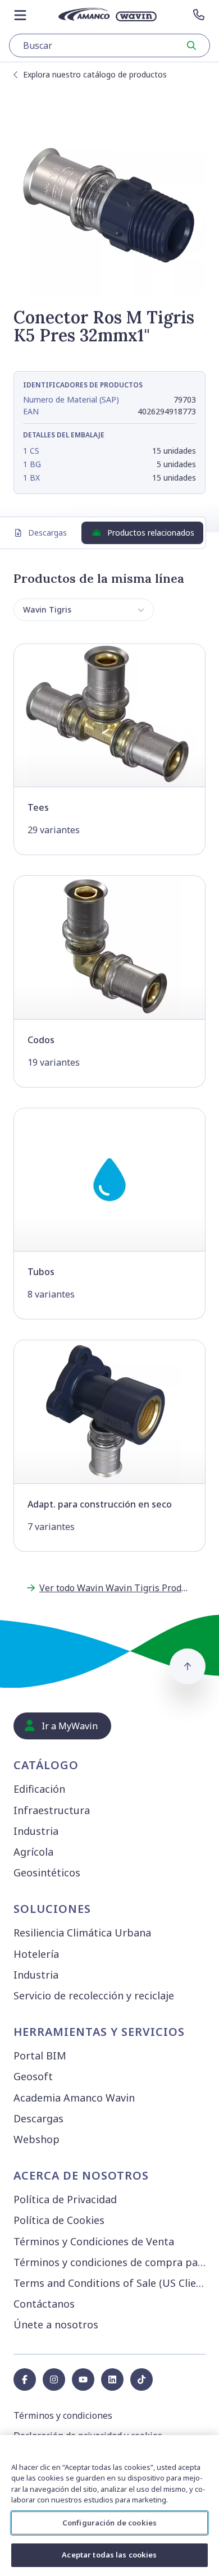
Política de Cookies (59, 2220)
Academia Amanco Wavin (74, 2098)
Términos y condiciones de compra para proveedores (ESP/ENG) (112, 2262)
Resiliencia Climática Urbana (82, 1933)
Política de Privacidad (65, 2199)
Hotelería (36, 1954)
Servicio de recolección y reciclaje (94, 1995)
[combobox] (109, 45)
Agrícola (33, 1852)
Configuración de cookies (109, 2523)
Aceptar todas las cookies (109, 2555)
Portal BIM (40, 2056)
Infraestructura (52, 1810)
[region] (109, 2506)
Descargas (47, 533)
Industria (36, 1831)
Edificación (39, 1789)
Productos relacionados (151, 533)
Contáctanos (44, 2304)
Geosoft (33, 2076)
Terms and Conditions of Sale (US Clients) (112, 2283)
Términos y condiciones (63, 2415)
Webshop (36, 2139)
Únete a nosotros (56, 2324)
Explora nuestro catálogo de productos (95, 74)
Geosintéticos (47, 1872)
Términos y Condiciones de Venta (94, 2241)
